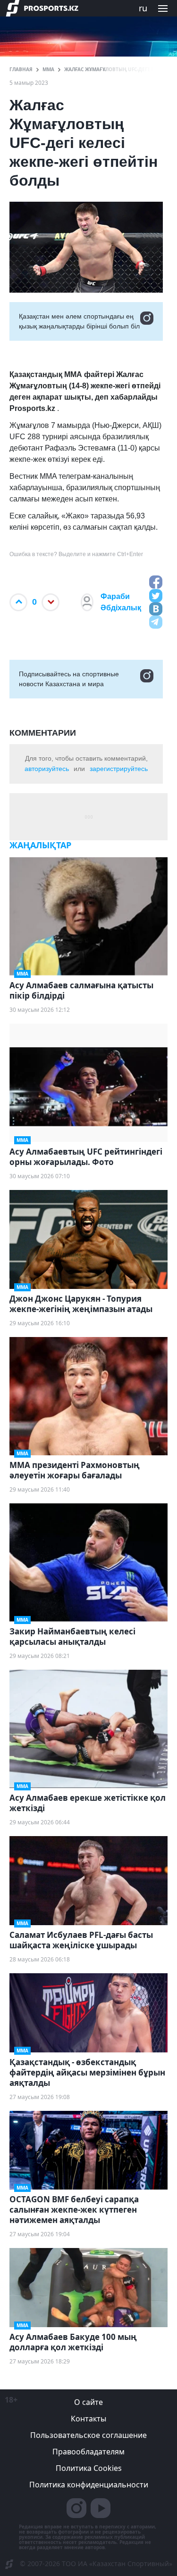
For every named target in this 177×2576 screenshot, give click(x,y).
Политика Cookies (89, 2468)
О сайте (88, 2402)
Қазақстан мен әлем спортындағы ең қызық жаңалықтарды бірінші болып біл (79, 321)
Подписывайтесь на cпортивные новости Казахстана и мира (69, 679)
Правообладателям (88, 2452)
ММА (48, 69)
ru (143, 8)
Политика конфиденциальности (89, 2485)
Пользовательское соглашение (88, 2435)
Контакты (88, 2419)
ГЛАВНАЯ (21, 69)
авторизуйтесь (47, 769)
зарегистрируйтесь (119, 769)
